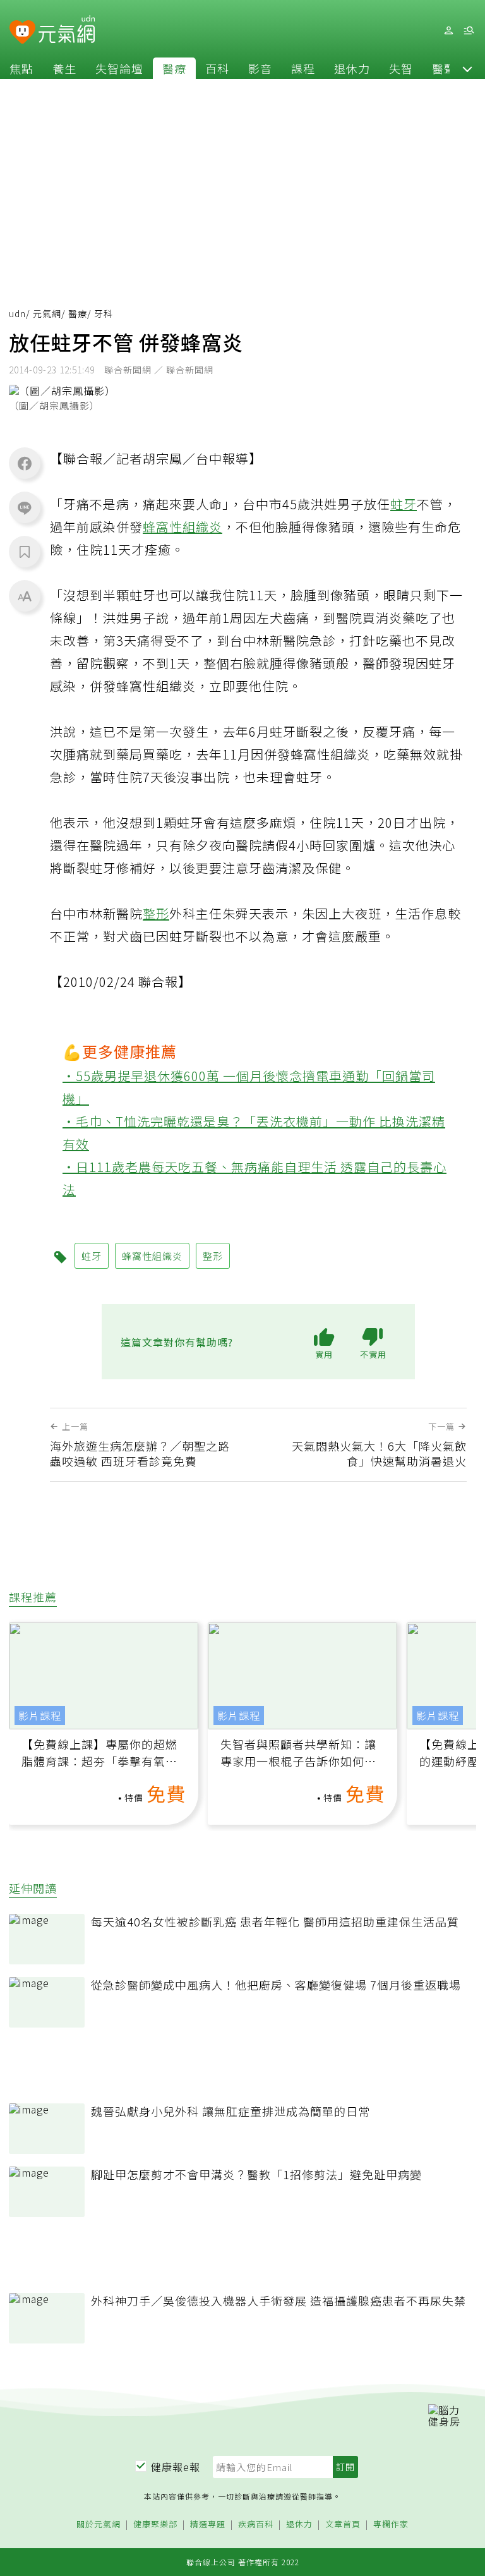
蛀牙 (404, 504)
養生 (64, 68)
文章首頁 (343, 2525)
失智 (401, 68)
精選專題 (208, 2525)
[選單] (469, 31)
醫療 (174, 68)
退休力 (352, 68)
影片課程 (40, 1715)
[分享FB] (25, 463)
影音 (260, 68)
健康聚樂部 (155, 2525)
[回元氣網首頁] (67, 30)
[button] (467, 68)
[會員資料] (448, 31)
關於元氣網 (99, 2525)
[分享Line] (25, 507)
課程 (303, 68)
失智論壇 (119, 68)
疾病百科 (256, 2525)
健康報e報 (176, 2467)
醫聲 (444, 68)
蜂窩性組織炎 (183, 527)
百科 (217, 68)
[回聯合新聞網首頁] (22, 33)
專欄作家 (391, 2525)
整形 (156, 913)
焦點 (21, 68)
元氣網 (47, 313)
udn (17, 313)
